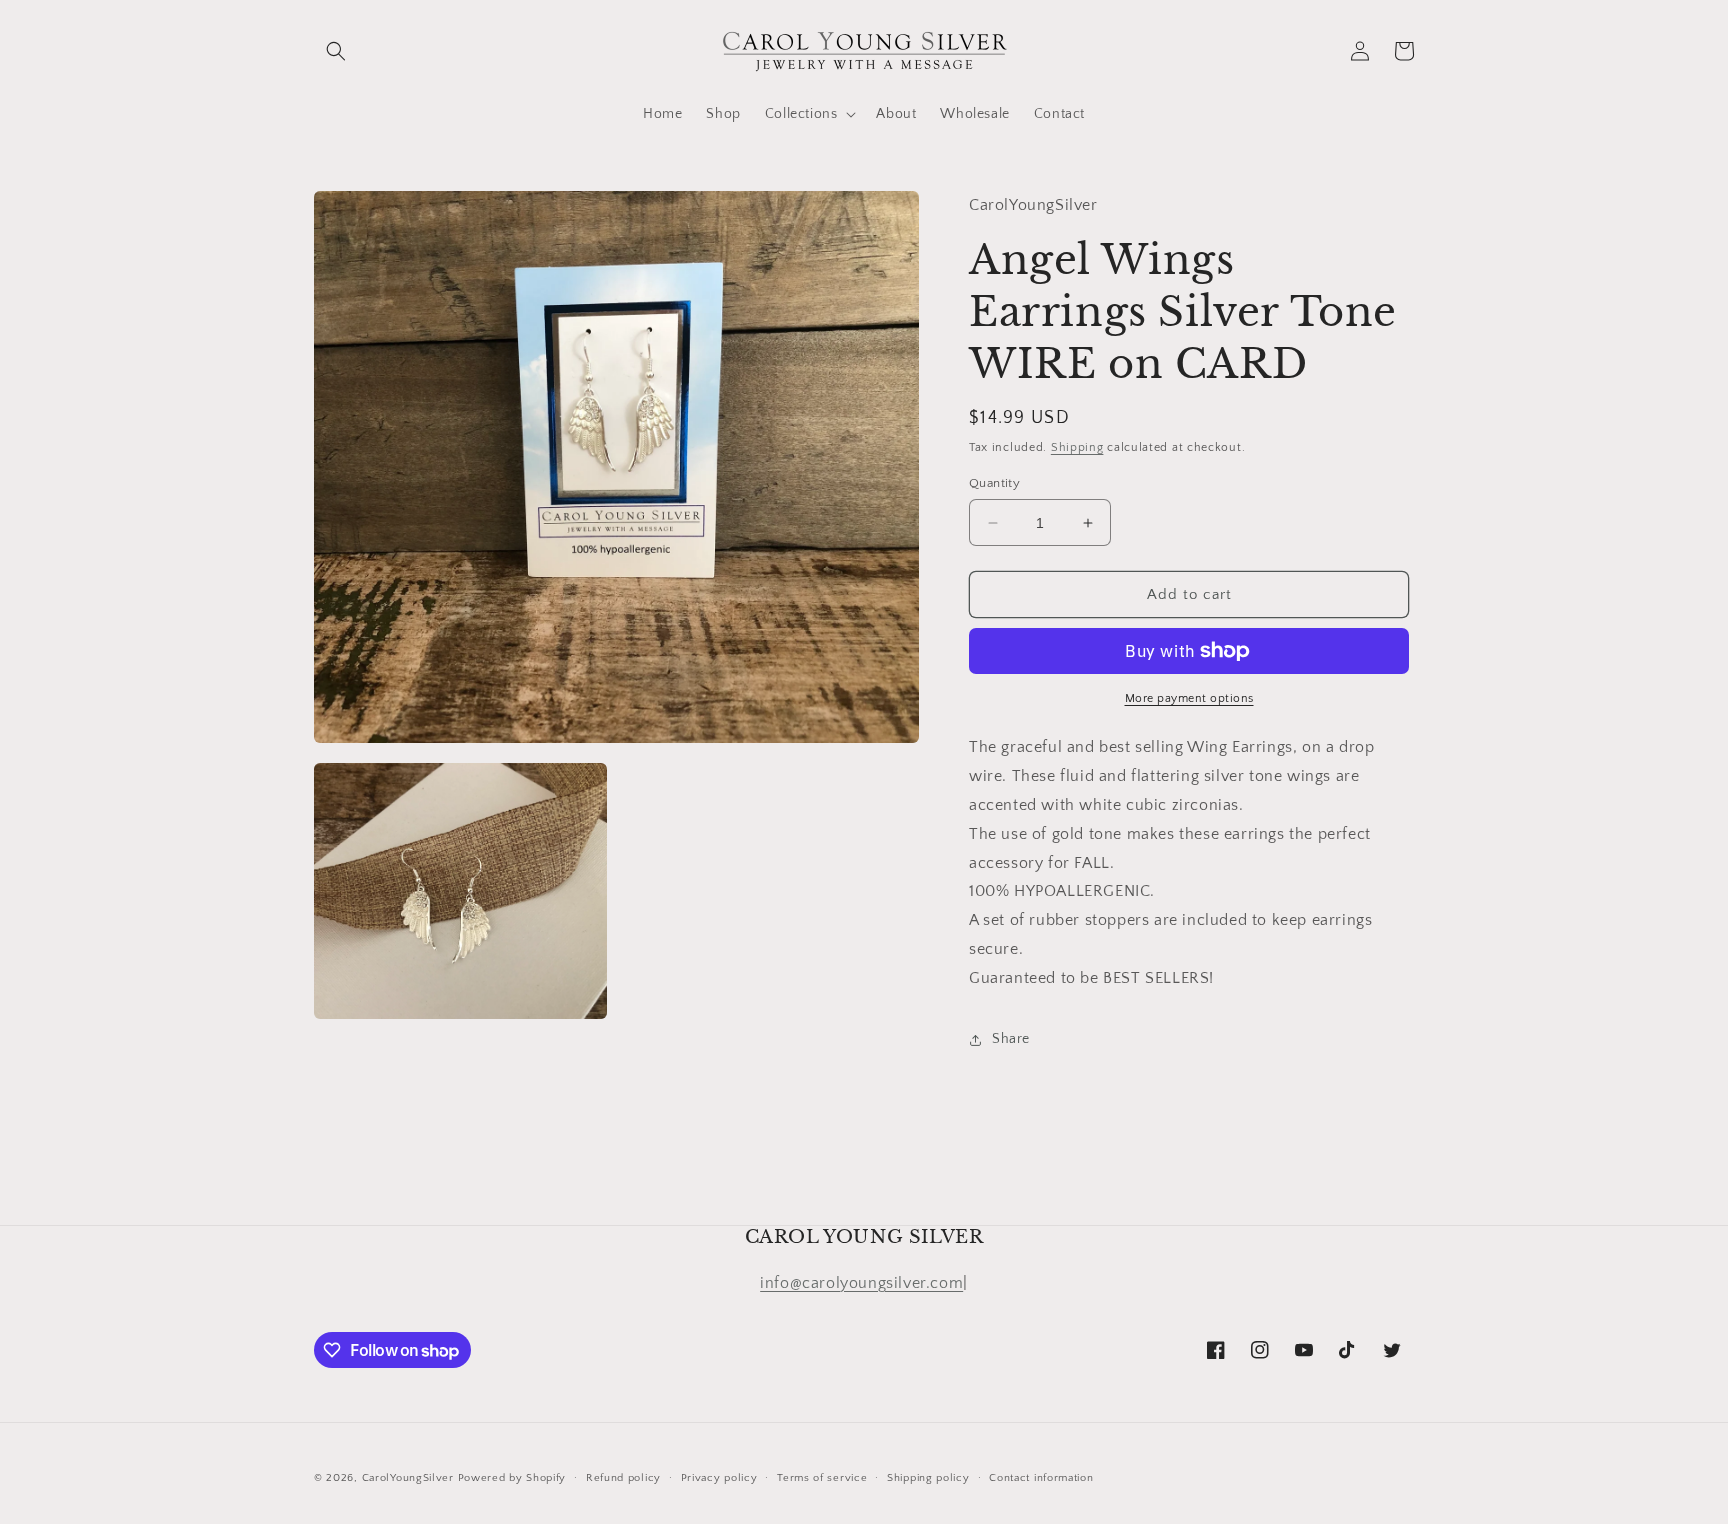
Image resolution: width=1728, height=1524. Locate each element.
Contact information (1041, 1478)
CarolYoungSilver (408, 1478)
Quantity (994, 483)
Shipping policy (928, 1478)
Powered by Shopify (512, 1478)
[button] (336, 51)
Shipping (1077, 447)
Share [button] (1011, 1039)
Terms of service (822, 1478)
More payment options (1189, 698)
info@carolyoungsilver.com (861, 1283)
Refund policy (623, 1478)
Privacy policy (719, 1478)
